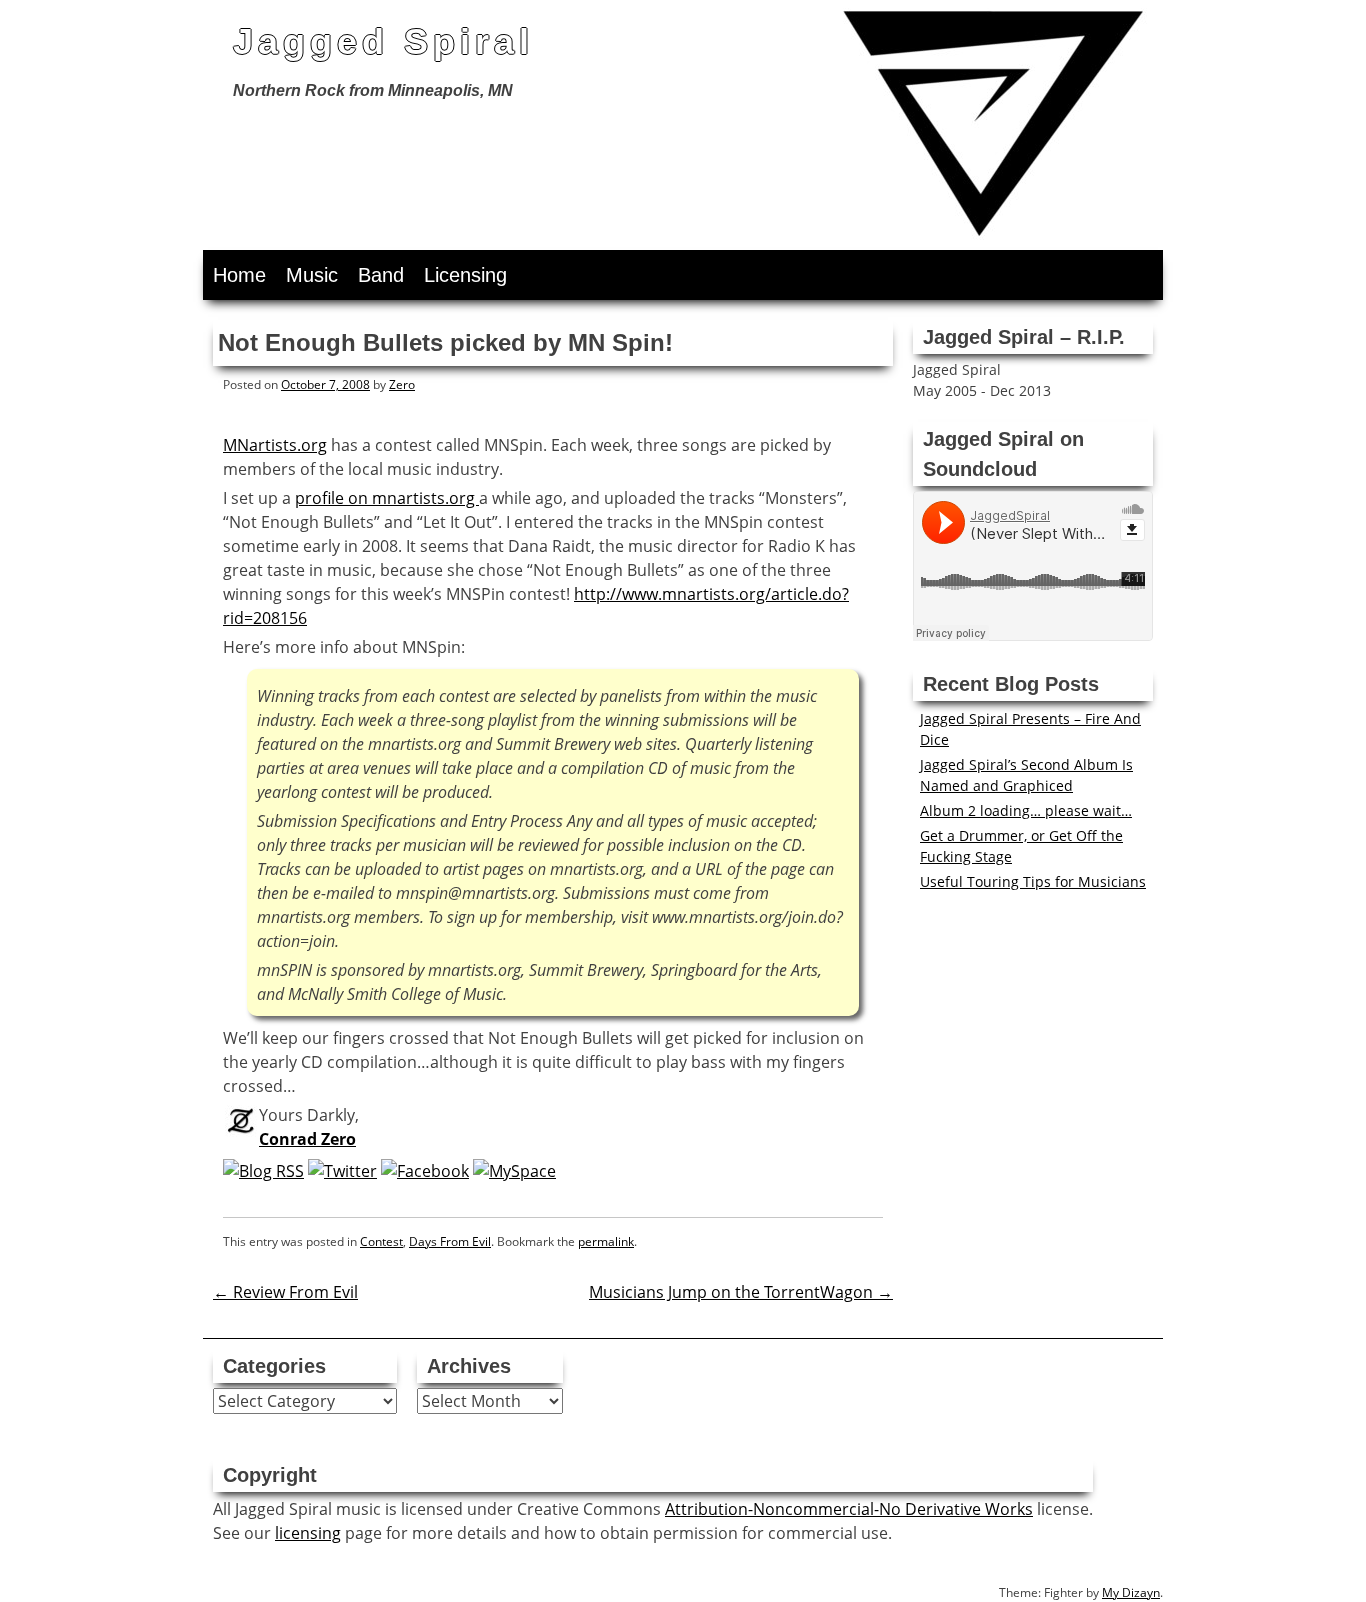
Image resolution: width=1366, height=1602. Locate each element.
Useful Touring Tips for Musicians (1033, 881)
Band (381, 275)
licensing (308, 1533)
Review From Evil (285, 1292)
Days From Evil (450, 1241)
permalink (606, 1241)
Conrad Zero (307, 1139)
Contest (381, 1241)
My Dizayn (1131, 1592)
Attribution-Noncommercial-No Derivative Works (849, 1509)
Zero (402, 384)
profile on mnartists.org (387, 498)
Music (312, 275)
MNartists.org (275, 445)
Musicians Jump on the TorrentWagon (741, 1292)
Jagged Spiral (383, 41)
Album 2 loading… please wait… (1026, 810)
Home (239, 275)
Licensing (465, 275)
